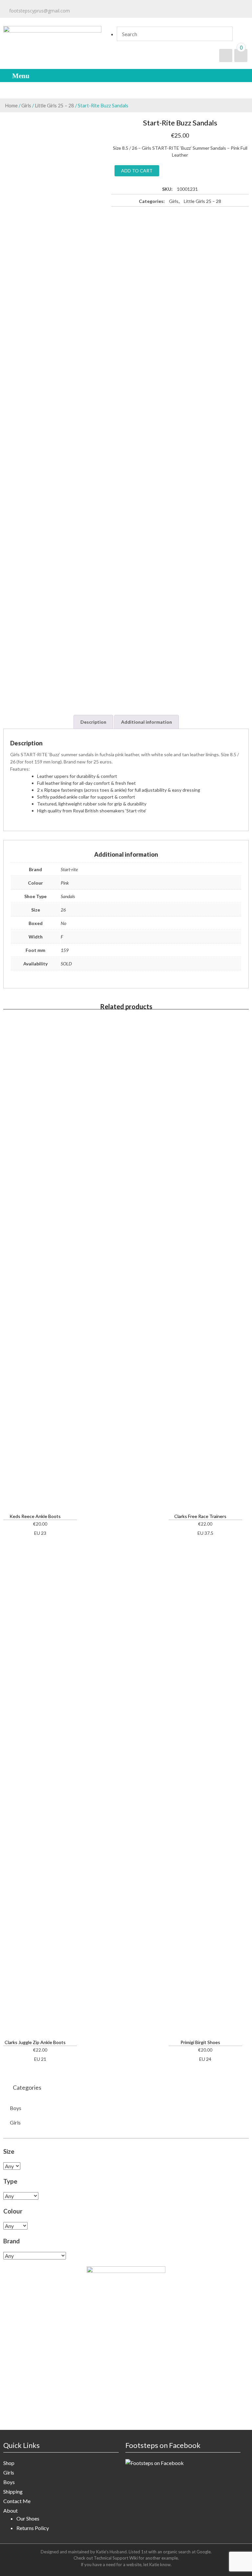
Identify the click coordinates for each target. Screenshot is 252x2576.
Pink (65, 883)
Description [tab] (93, 722)
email (99, 11)
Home (11, 105)
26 (63, 910)
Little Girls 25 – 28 (54, 105)
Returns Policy (33, 2528)
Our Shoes (28, 2518)
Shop (9, 2463)
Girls (26, 105)
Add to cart (137, 171)
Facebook (186, 11)
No (63, 923)
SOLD (66, 964)
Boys (16, 2108)
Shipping (13, 2491)
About (10, 2510)
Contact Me (17, 2501)
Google (204, 2552)
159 (65, 950)
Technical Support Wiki (116, 2558)
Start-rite (69, 869)
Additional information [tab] (147, 722)
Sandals (68, 896)
